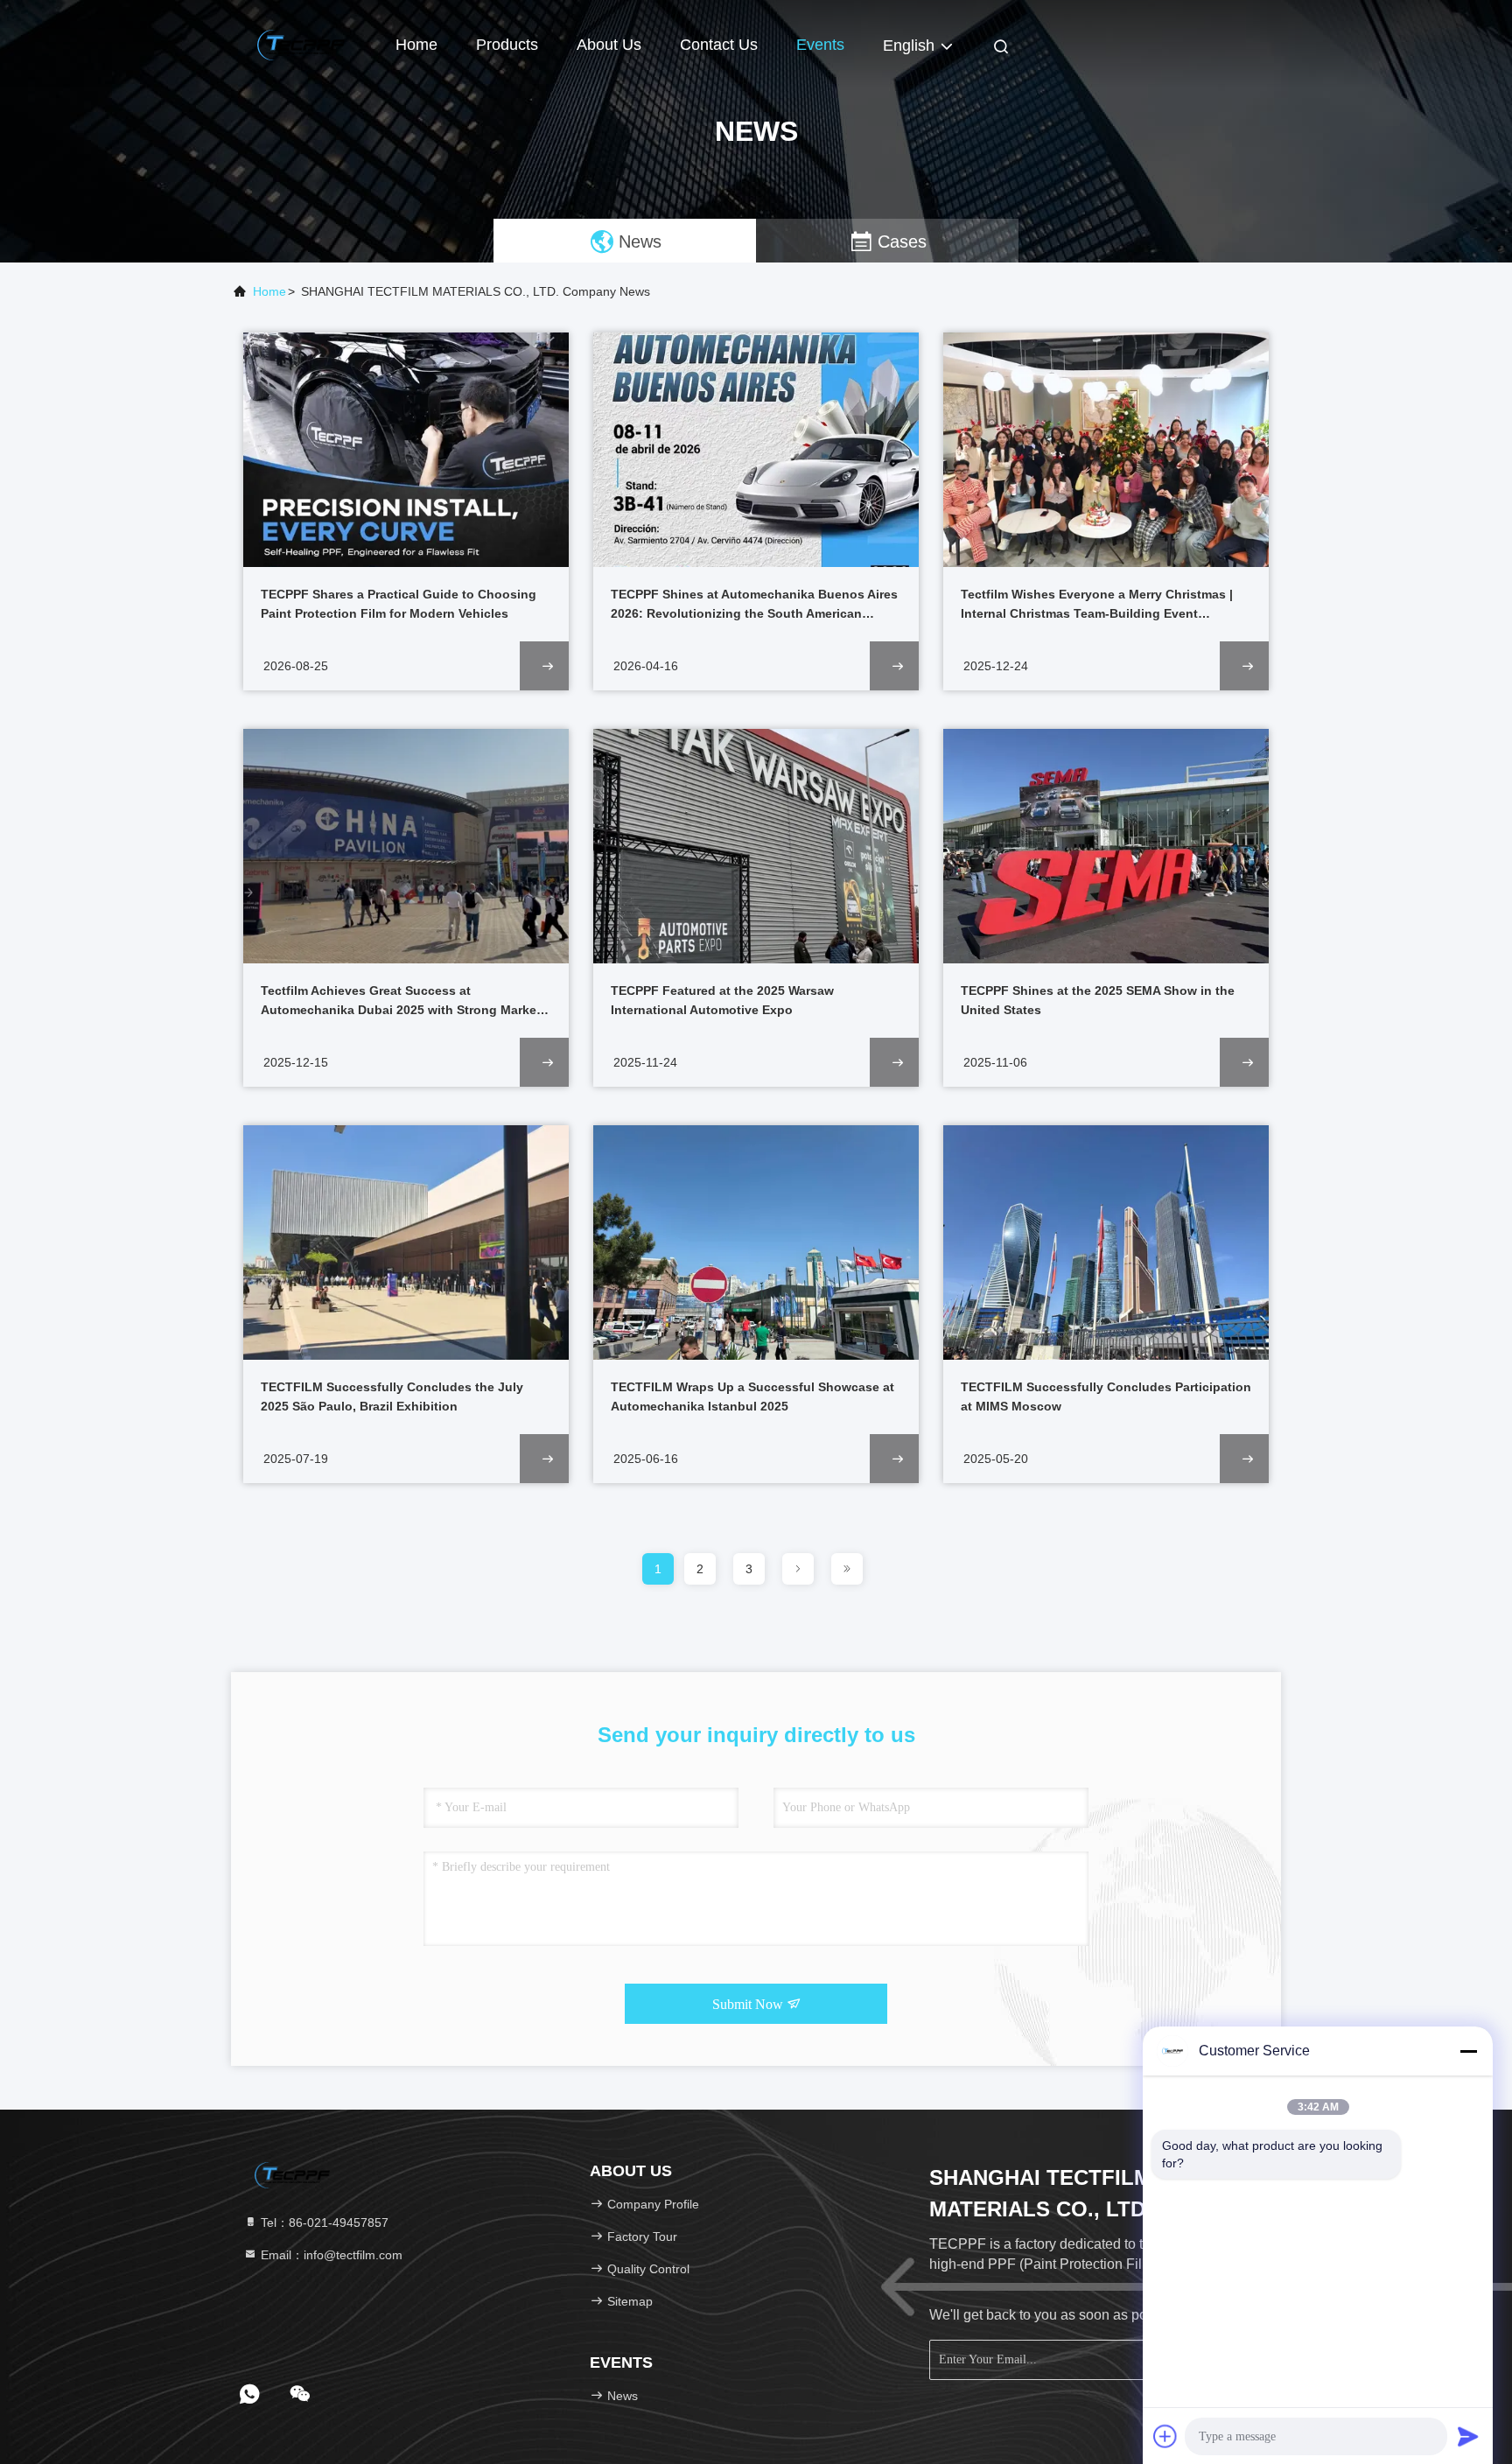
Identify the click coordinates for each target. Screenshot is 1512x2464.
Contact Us (719, 45)
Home (416, 45)
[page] (798, 1569)
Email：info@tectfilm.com (330, 2255)
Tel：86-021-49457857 (323, 2222)
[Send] (1468, 2436)
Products (507, 45)
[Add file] (1165, 2436)
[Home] (301, 44)
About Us (609, 45)
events (820, 45)
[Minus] (1468, 2051)
